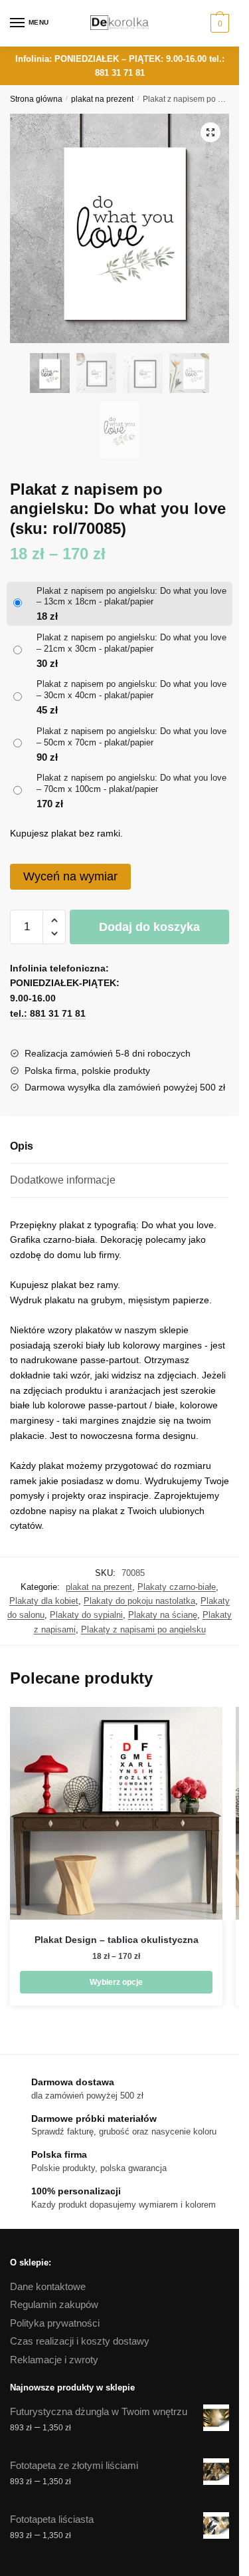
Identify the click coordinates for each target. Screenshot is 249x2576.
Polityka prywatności (55, 2323)
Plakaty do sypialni (86, 1615)
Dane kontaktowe (48, 2286)
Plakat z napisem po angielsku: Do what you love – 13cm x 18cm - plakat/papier (131, 596)
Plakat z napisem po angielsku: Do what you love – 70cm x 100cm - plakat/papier (131, 783)
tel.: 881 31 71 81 (48, 1013)
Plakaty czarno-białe (177, 1587)
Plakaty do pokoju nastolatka (139, 1601)
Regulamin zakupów (54, 2304)
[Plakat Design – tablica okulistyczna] (116, 1813)
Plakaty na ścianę (163, 1615)
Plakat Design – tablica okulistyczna (117, 1940)
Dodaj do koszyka (149, 927)
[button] (210, 132)
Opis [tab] (22, 1146)
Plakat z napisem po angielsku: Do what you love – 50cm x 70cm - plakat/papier (131, 737)
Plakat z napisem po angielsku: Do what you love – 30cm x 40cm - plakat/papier (131, 690)
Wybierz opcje (116, 1982)
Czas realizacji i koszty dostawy (80, 2341)
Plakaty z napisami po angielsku (143, 1629)
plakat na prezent (102, 99)
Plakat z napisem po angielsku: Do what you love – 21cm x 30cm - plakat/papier (131, 643)
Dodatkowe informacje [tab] (63, 1180)
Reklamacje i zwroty (54, 2360)
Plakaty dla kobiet (44, 1601)
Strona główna (36, 99)
